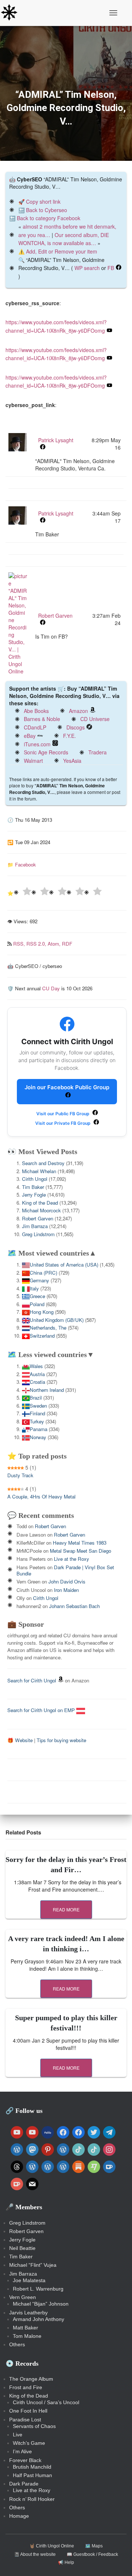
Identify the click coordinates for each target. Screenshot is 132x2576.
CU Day (51, 988)
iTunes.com (37, 744)
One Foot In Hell (28, 2411)
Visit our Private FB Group (63, 1123)
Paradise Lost (25, 2420)
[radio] (22, 892)
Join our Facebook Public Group (67, 1087)
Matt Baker (25, 2328)
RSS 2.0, (37, 944)
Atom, (55, 944)
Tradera (98, 752)
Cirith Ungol (35, 1179)
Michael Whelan (39, 1171)
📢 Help (66, 2562)
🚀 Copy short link (39, 202)
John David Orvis (67, 1581)
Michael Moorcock (41, 1210)
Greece (37, 1296)
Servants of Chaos (34, 2426)
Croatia (37, 1382)
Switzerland (42, 1336)
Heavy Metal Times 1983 (80, 1543)
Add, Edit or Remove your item (62, 251)
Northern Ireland (47, 1390)
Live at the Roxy (71, 1559)
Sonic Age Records (46, 752)
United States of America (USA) (64, 1265)
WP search (87, 268)
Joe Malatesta (29, 2280)
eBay (30, 736)
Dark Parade (24, 2484)
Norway (38, 1437)
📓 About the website (35, 2554)
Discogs (76, 727)
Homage (19, 2516)
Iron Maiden (66, 1590)
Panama (38, 1429)
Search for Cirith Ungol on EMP (42, 1710)
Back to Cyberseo (47, 210)
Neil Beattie (22, 2248)
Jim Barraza (35, 1226)
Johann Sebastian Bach (74, 1606)
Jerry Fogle (34, 1195)
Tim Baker (33, 1187)
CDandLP (35, 727)
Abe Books (36, 711)
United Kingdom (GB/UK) (57, 1320)
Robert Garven (38, 1218)
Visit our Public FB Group (63, 1114)
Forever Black (25, 2460)
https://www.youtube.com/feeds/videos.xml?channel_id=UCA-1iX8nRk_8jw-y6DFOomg (56, 382)
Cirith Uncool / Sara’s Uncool (46, 2402)
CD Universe (95, 719)
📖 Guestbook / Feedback (92, 2554)
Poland (37, 1304)
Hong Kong (42, 1312)
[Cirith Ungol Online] (12, 13)
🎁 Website (20, 1740)
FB (111, 268)
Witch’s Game (29, 2443)
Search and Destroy (43, 1163)
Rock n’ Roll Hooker (32, 2499)
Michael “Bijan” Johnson (41, 2304)
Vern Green (23, 2297)
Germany (39, 1280)
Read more (66, 1909)
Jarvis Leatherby (28, 2313)
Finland (37, 1413)
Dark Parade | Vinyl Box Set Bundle (65, 1570)
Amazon (78, 711)
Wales (36, 1366)
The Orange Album (31, 2379)
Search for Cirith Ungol (32, 1680)
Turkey (37, 1421)
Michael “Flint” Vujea (33, 2265)
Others (17, 2344)
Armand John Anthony (38, 2319)
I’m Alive (22, 2451)
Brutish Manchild (32, 2467)
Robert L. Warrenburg (38, 2289)
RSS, (20, 944)
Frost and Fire (26, 2387)
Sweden (38, 1406)
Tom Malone (27, 2336)
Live (18, 2435)
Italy (34, 1288)
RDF (67, 944)
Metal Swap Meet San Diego (80, 1551)
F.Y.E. (69, 736)
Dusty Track (20, 1475)
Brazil (36, 1398)
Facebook (25, 864)
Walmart (33, 761)
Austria (37, 1374)
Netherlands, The (48, 1328)
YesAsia (72, 761)
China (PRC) (43, 1273)
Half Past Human (32, 2475)
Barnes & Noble (42, 719)
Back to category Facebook (49, 218)
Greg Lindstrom (38, 1234)
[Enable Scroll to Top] (118, 2561)
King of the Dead (40, 1203)
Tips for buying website (61, 1740)
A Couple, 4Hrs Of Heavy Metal (41, 1496)
